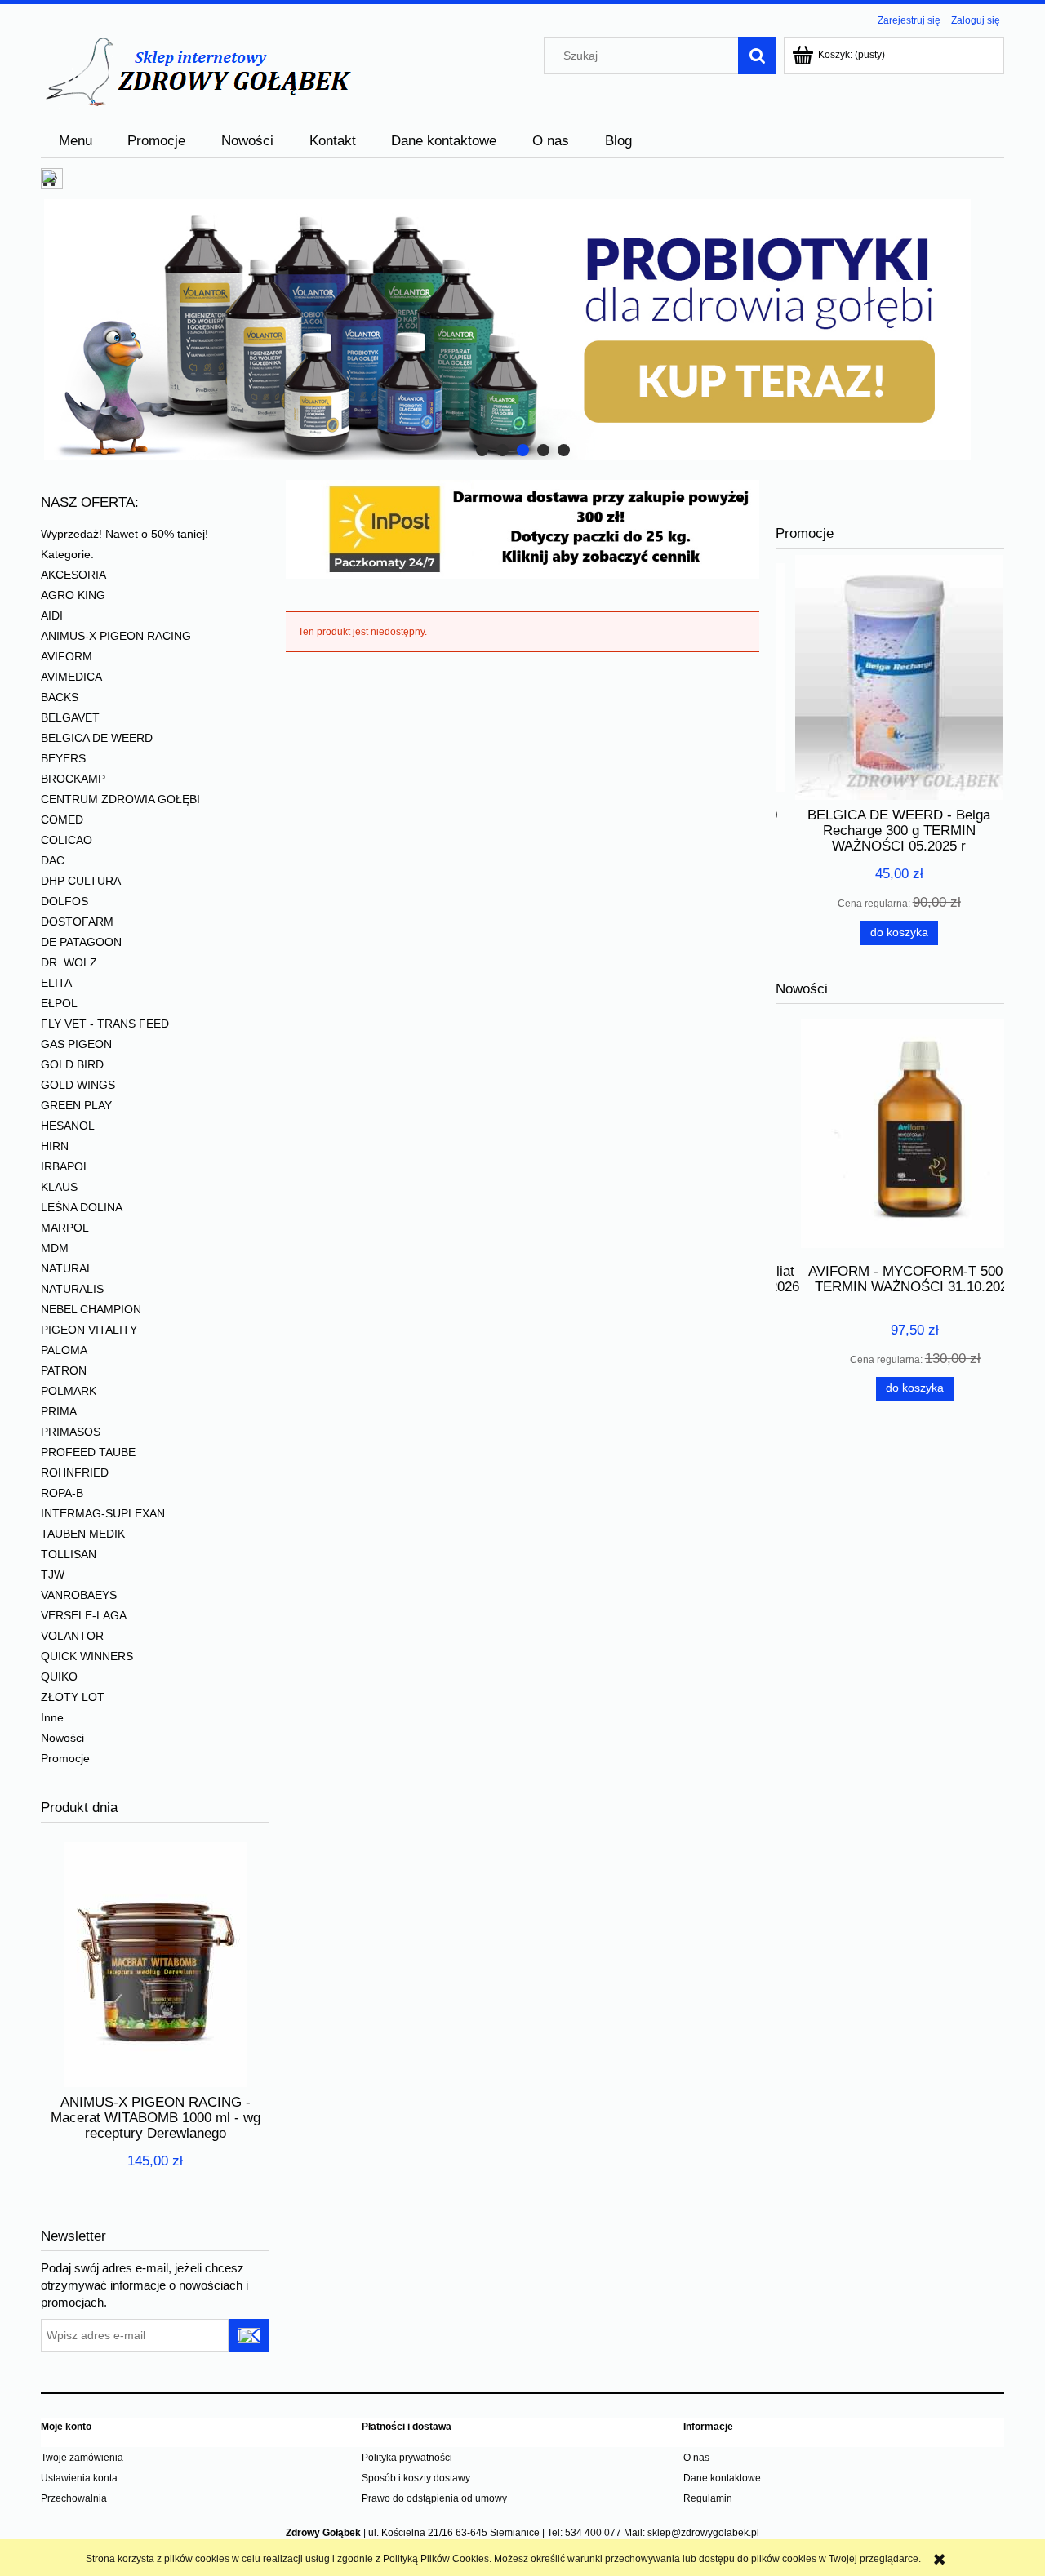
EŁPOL (59, 1003)
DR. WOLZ (69, 962)
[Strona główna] (197, 71)
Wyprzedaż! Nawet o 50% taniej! (125, 534)
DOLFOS (64, 901)
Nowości (62, 1738)
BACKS (60, 697)
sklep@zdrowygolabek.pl (703, 2533)
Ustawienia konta (79, 2478)
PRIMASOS (71, 1432)
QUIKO (59, 1677)
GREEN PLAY (76, 1105)
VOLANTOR (72, 1636)
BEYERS (63, 758)
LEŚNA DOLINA (82, 1207)
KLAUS (59, 1187)
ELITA (56, 983)
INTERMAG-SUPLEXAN (103, 1513)
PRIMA (59, 1411)
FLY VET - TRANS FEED (105, 1024)
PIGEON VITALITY (89, 1330)
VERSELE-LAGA (84, 1615)
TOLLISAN (69, 1554)
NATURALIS (72, 1289)
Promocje (65, 1758)
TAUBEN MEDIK (83, 1534)
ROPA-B (62, 1493)
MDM (55, 1248)
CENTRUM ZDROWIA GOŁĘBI (120, 799)
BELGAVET (70, 717)
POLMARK (69, 1391)
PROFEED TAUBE (88, 1452)
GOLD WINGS (78, 1085)
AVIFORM (67, 656)
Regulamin (708, 2498)
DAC (53, 860)
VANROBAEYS (79, 1595)
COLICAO (67, 840)
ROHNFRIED (75, 1472)
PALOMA (64, 1350)
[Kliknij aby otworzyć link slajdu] (522, 330)
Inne (52, 1717)
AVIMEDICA (71, 677)
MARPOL (65, 1228)
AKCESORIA (73, 575)
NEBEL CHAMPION (91, 1309)
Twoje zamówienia (82, 2458)
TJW (53, 1574)
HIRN (55, 1146)
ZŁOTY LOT (73, 1697)
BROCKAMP (73, 779)
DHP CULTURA (81, 881)
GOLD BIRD (72, 1064)
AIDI (52, 615)
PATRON (64, 1370)
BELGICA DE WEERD (97, 738)
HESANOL (68, 1126)
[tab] (482, 450)
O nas (696, 2458)
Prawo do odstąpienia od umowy (434, 2498)
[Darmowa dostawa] (522, 528)
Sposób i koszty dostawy (416, 2478)
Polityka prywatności (407, 2458)
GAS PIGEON (76, 1044)
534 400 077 (593, 2533)
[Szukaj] (757, 56)
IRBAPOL (65, 1166)
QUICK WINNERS (87, 1656)
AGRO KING (73, 595)
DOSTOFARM (77, 922)
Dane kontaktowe (722, 2478)
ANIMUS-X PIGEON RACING (116, 636)
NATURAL (67, 1268)
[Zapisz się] (249, 2335)
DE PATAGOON (81, 942)
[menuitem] (76, 141)
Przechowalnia (74, 2498)
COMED (62, 819)
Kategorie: (67, 554)
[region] (522, 330)
